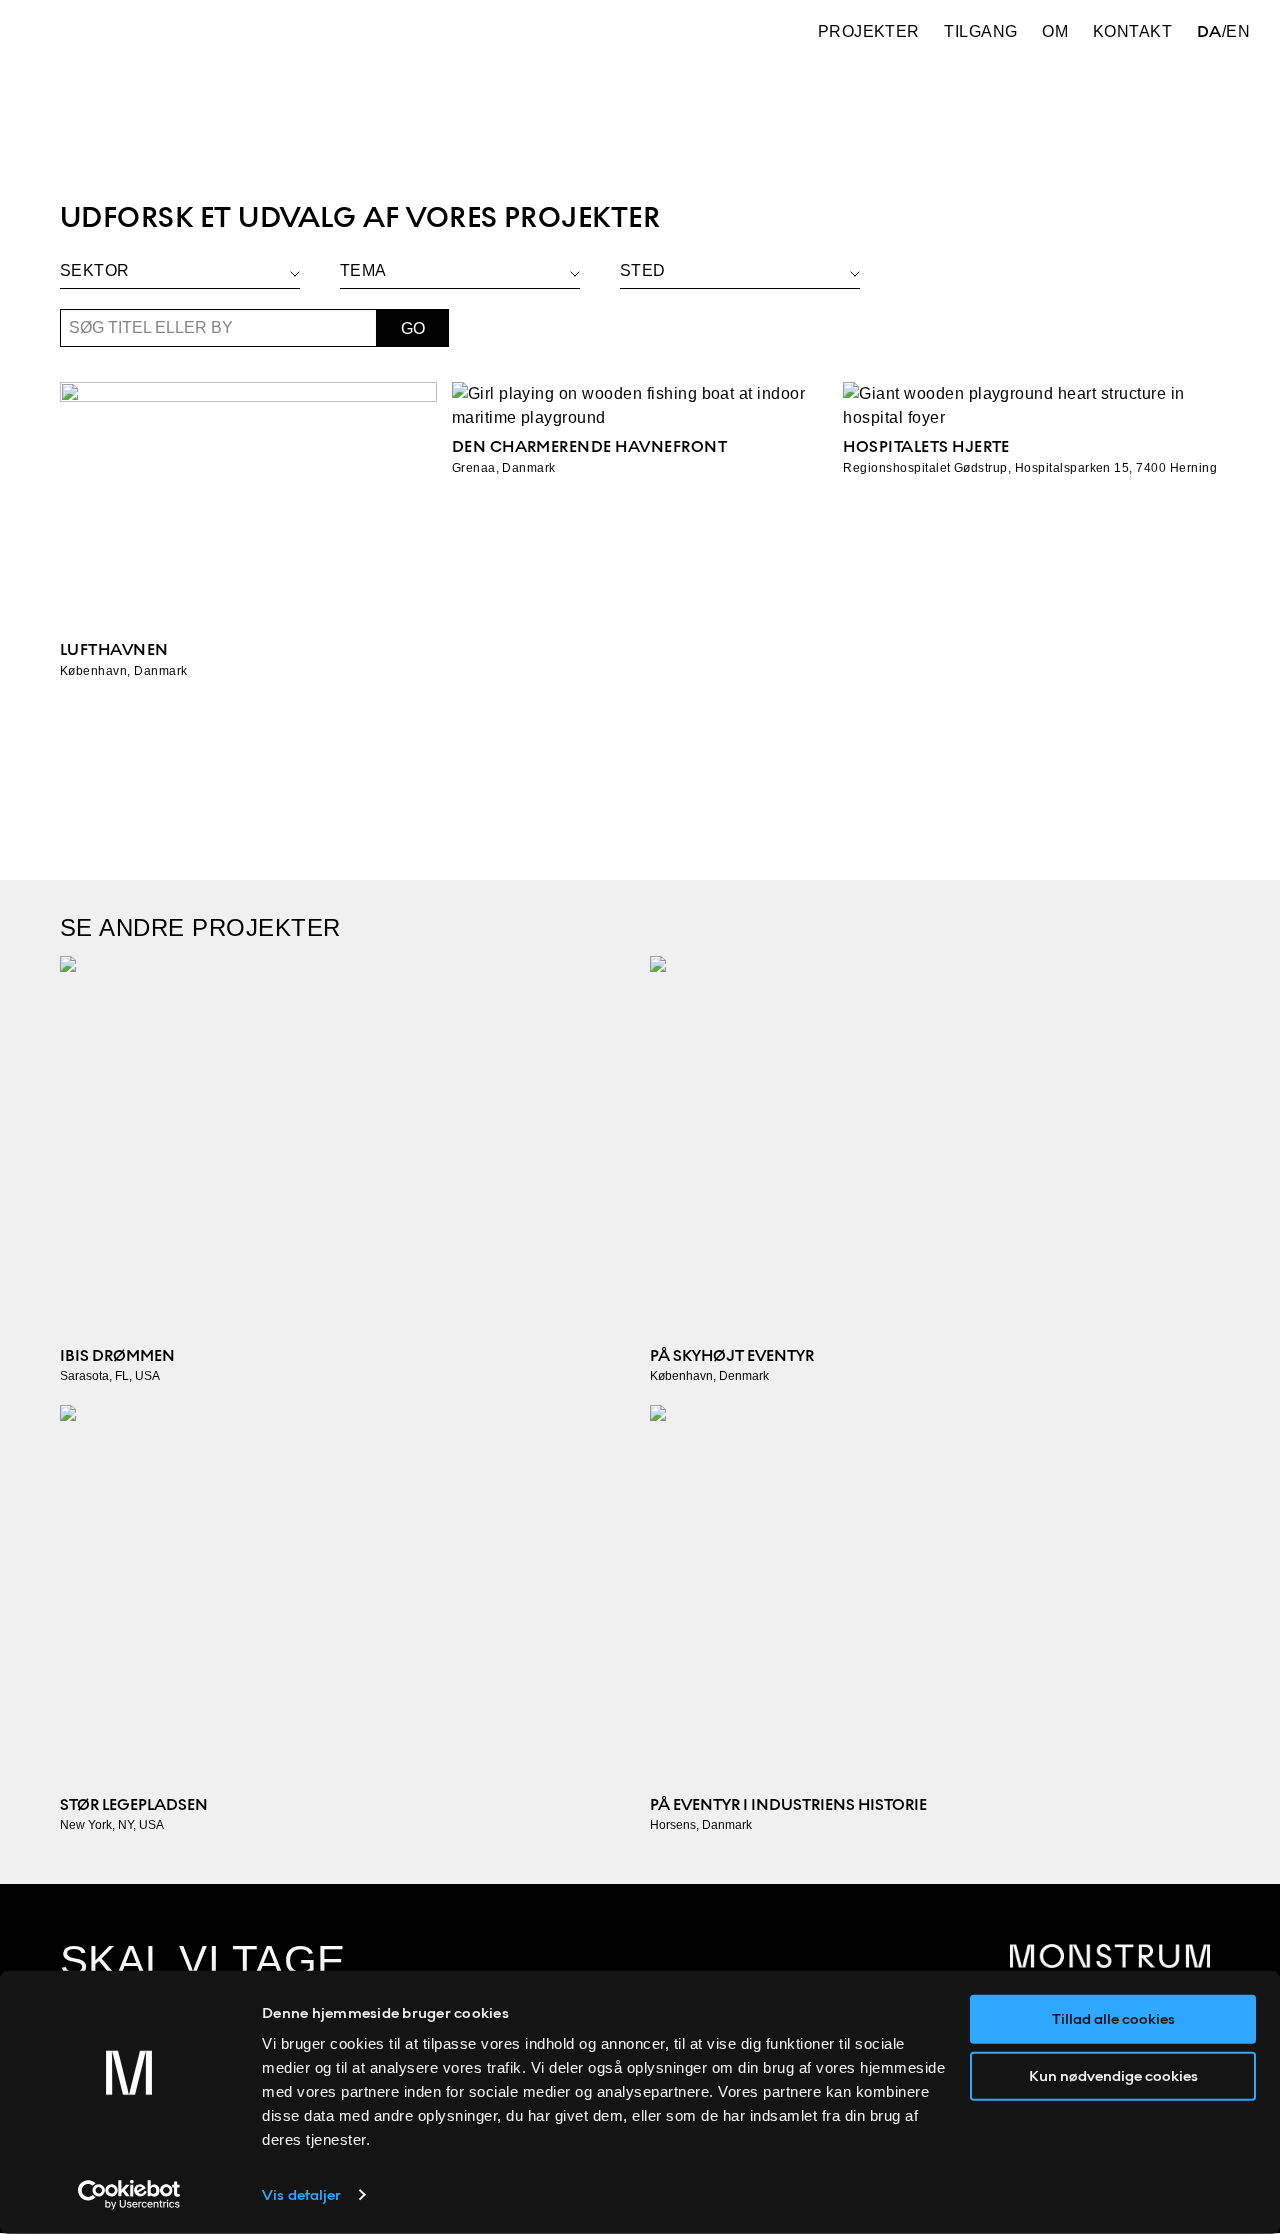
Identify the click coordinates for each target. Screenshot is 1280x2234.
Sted (643, 270)
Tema (363, 270)
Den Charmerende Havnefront (589, 446)
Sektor (95, 270)
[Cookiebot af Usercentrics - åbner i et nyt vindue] (129, 2195)
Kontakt (1132, 31)
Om (1055, 31)
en (1238, 31)
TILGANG (980, 31)
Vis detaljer (301, 2195)
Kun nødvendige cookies (1113, 2075)
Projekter (869, 31)
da (1209, 31)
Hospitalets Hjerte (926, 446)
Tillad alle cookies (1113, 2019)
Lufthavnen (114, 649)
